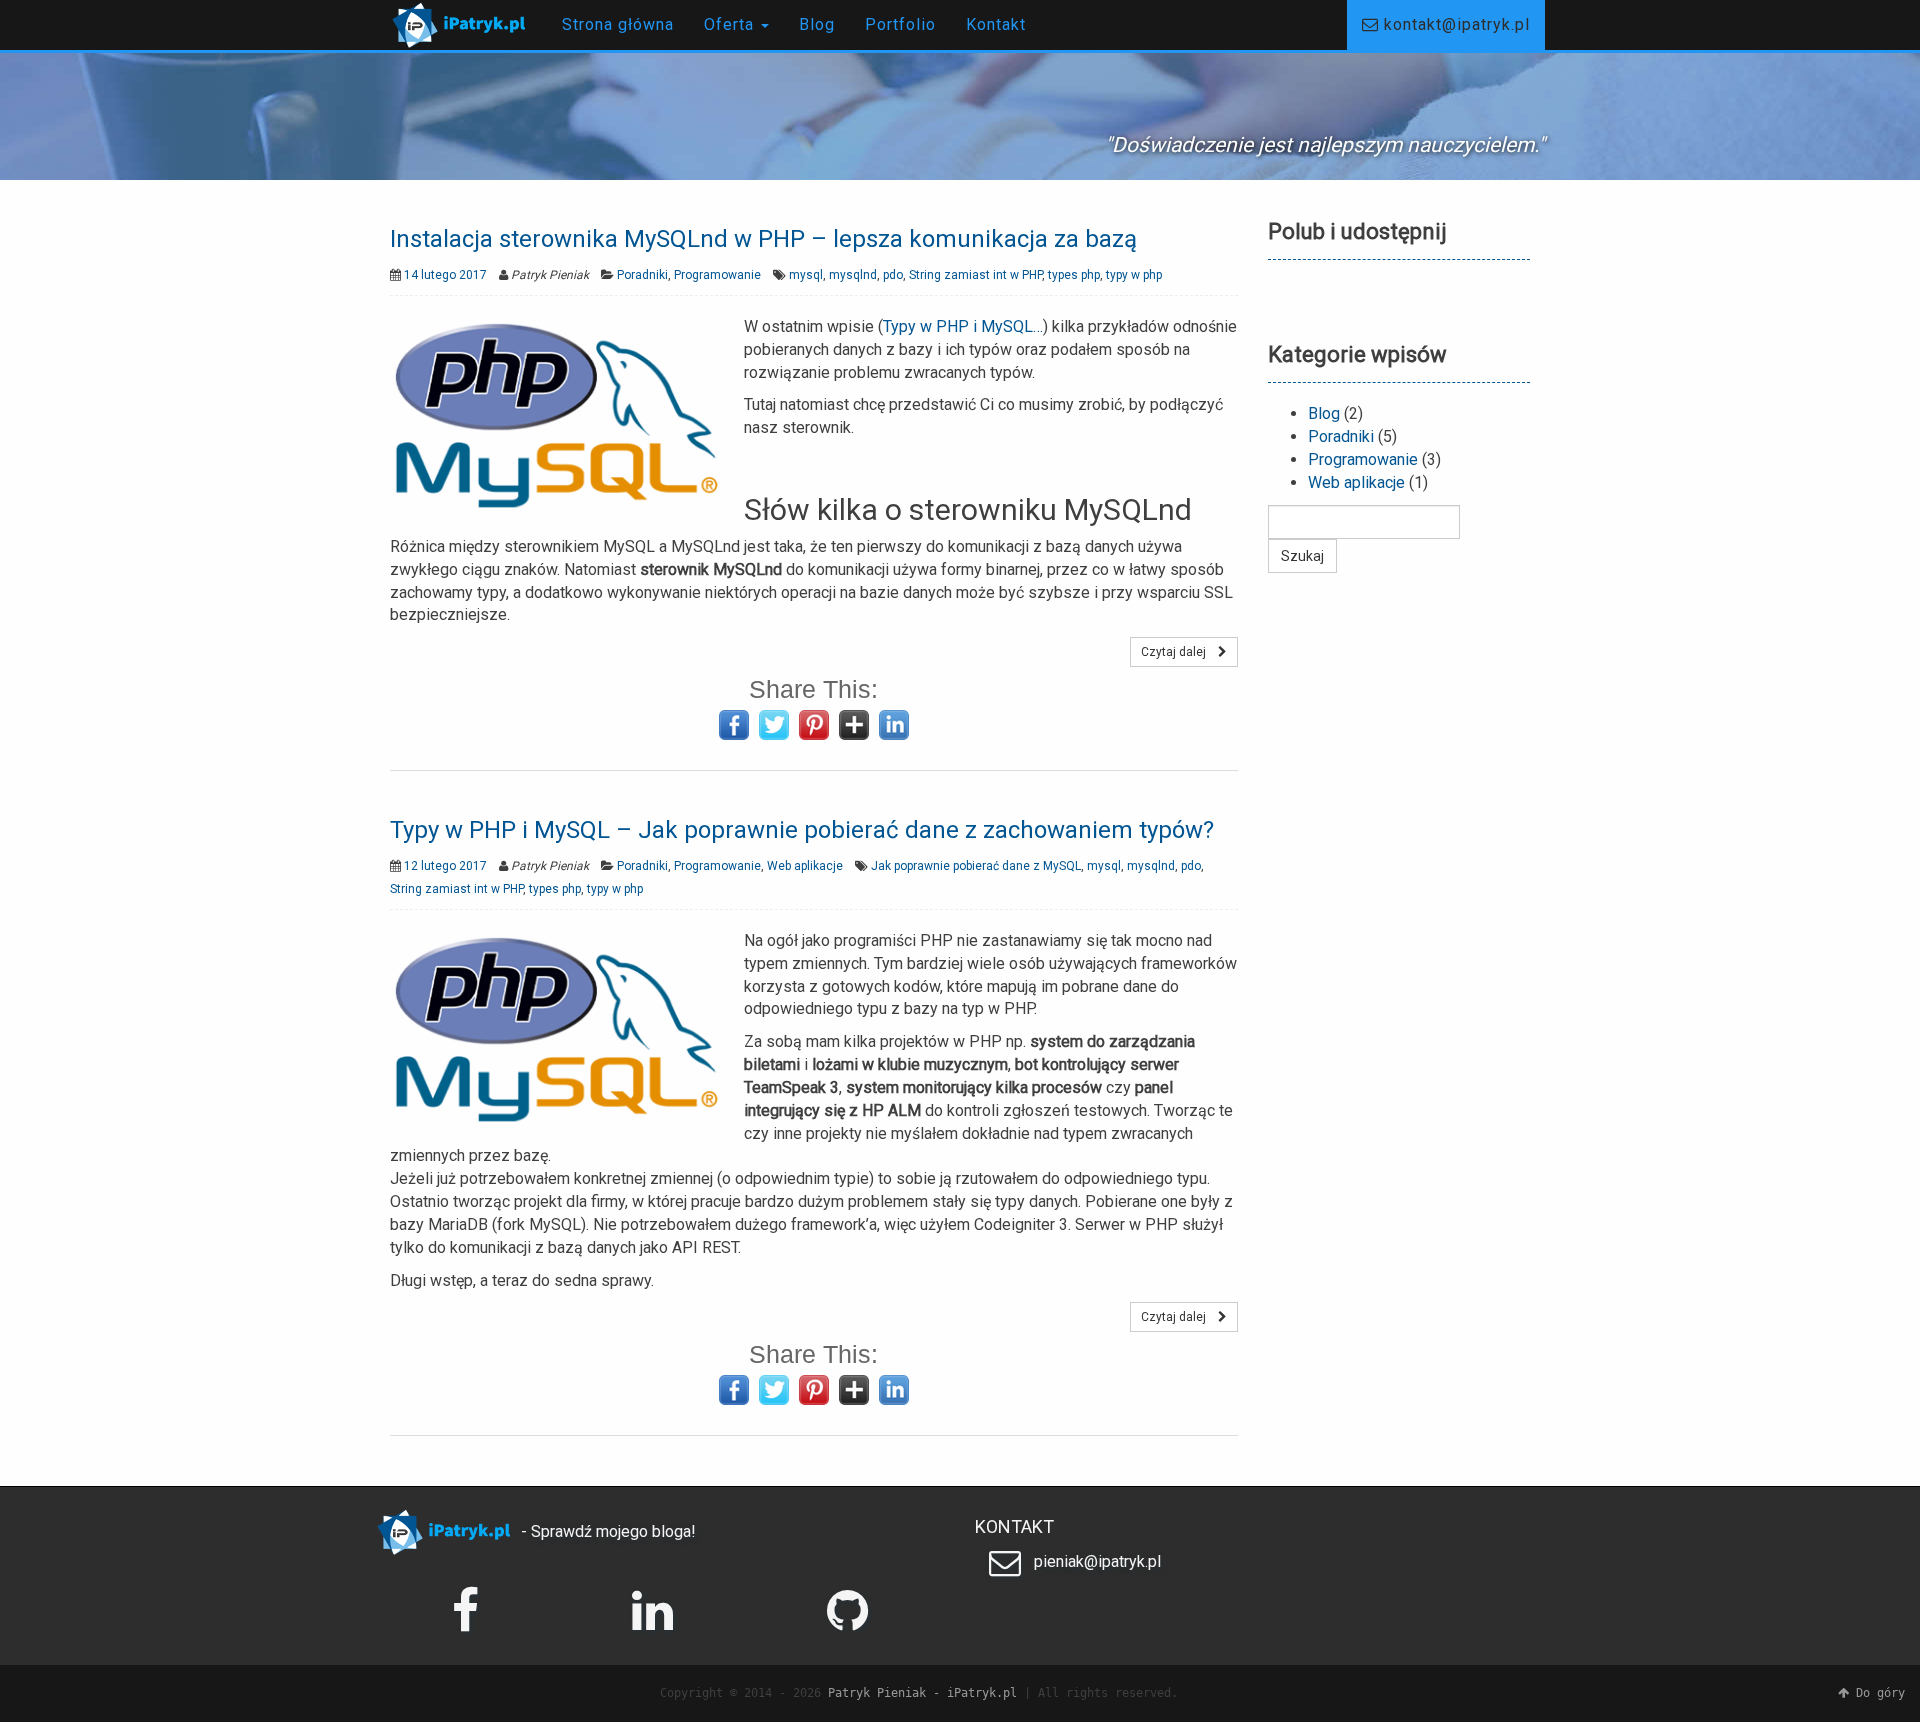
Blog (817, 24)
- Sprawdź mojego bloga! (606, 1531)
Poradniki (642, 275)
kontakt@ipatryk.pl (1454, 24)
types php (1074, 275)
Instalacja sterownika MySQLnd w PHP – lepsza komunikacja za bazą (763, 239)
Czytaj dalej (1179, 652)
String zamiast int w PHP (975, 275)
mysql (806, 275)
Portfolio (900, 24)
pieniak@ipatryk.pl (1095, 1561)
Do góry (1877, 1693)
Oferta (731, 24)
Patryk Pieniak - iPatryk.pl (922, 1693)
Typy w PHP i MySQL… (963, 326)
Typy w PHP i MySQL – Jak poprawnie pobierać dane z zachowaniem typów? (802, 830)
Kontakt (996, 24)
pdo (893, 275)
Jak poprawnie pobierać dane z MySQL (976, 866)
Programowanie (717, 275)
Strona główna (618, 24)
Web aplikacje (805, 866)
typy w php (1134, 275)
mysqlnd (853, 275)
